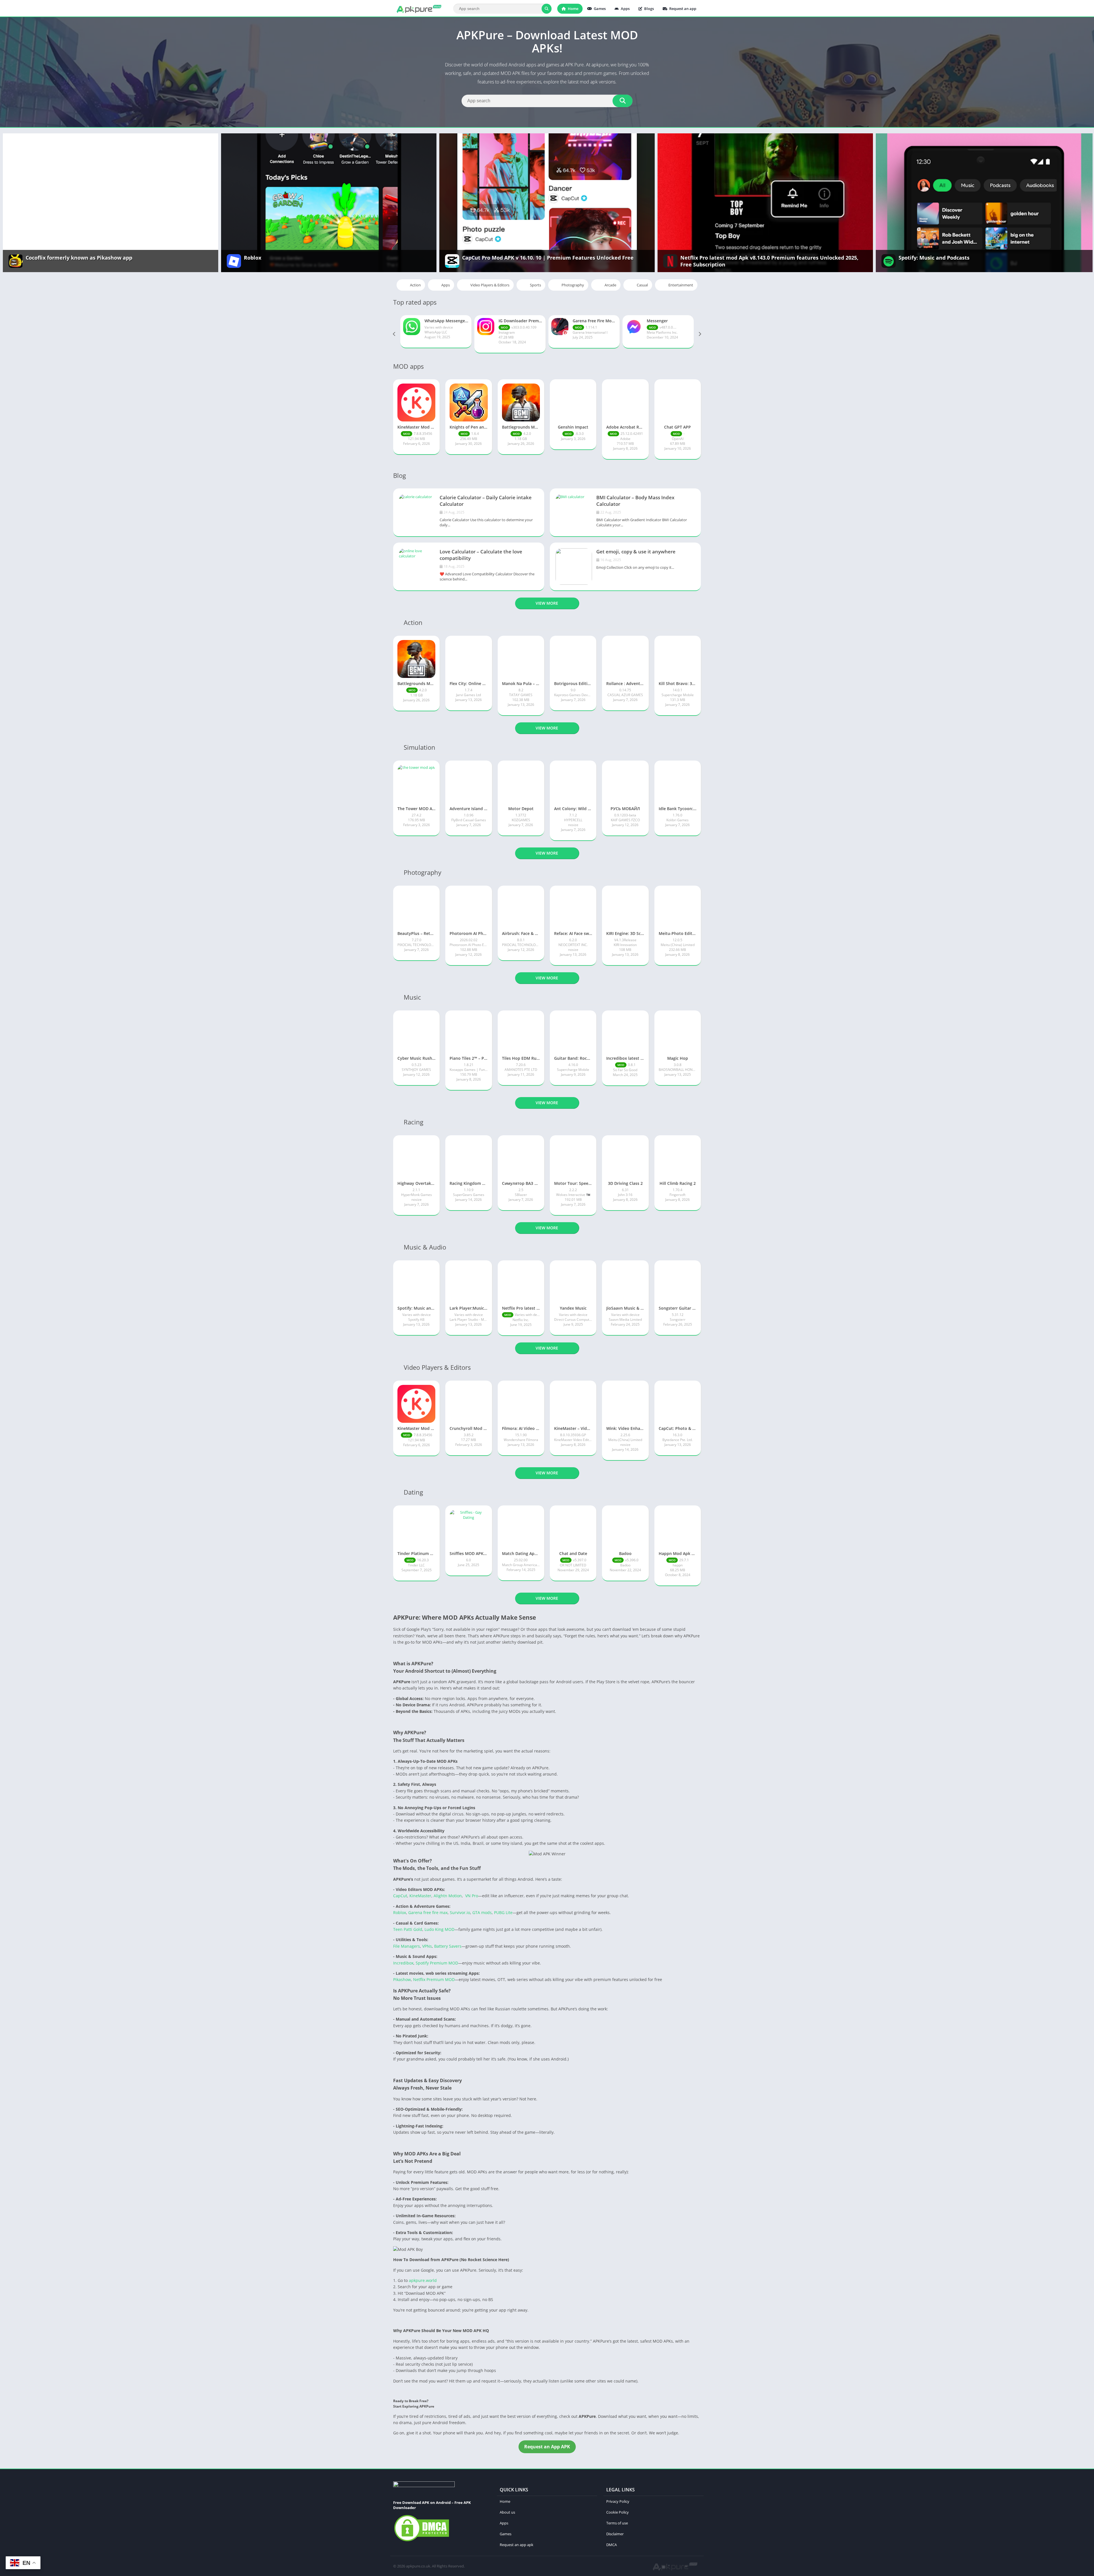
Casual (642, 285)
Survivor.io (460, 1912)
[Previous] (395, 334)
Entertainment (681, 285)
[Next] (699, 334)
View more (547, 603)
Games (599, 9)
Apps (625, 9)
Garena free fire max (428, 1912)
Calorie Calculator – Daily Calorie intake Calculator (486, 501)
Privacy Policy (618, 2501)
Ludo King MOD (439, 1929)
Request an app (682, 9)
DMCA (612, 2545)
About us (507, 2512)
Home (573, 9)
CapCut (400, 1896)
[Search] (547, 9)
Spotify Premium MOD (437, 1963)
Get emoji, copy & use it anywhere (636, 552)
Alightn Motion (448, 1896)
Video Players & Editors (490, 285)
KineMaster (420, 1896)
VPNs (427, 1946)
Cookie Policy (618, 2512)
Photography (573, 285)
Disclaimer (615, 2534)
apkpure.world (422, 2280)
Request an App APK (547, 2447)
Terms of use (617, 2523)
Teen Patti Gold (408, 1929)
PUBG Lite (503, 1912)
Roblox (400, 1912)
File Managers (407, 1946)
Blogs (649, 9)
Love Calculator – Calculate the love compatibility (481, 555)
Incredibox (403, 1963)
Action (415, 285)
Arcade (610, 285)
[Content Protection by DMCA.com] (422, 2541)
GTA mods (482, 1912)
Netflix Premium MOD (434, 1979)
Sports (535, 285)
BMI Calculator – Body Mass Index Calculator (635, 501)
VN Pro (472, 1896)
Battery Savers (448, 1946)
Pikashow (402, 1979)
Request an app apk (517, 2545)
